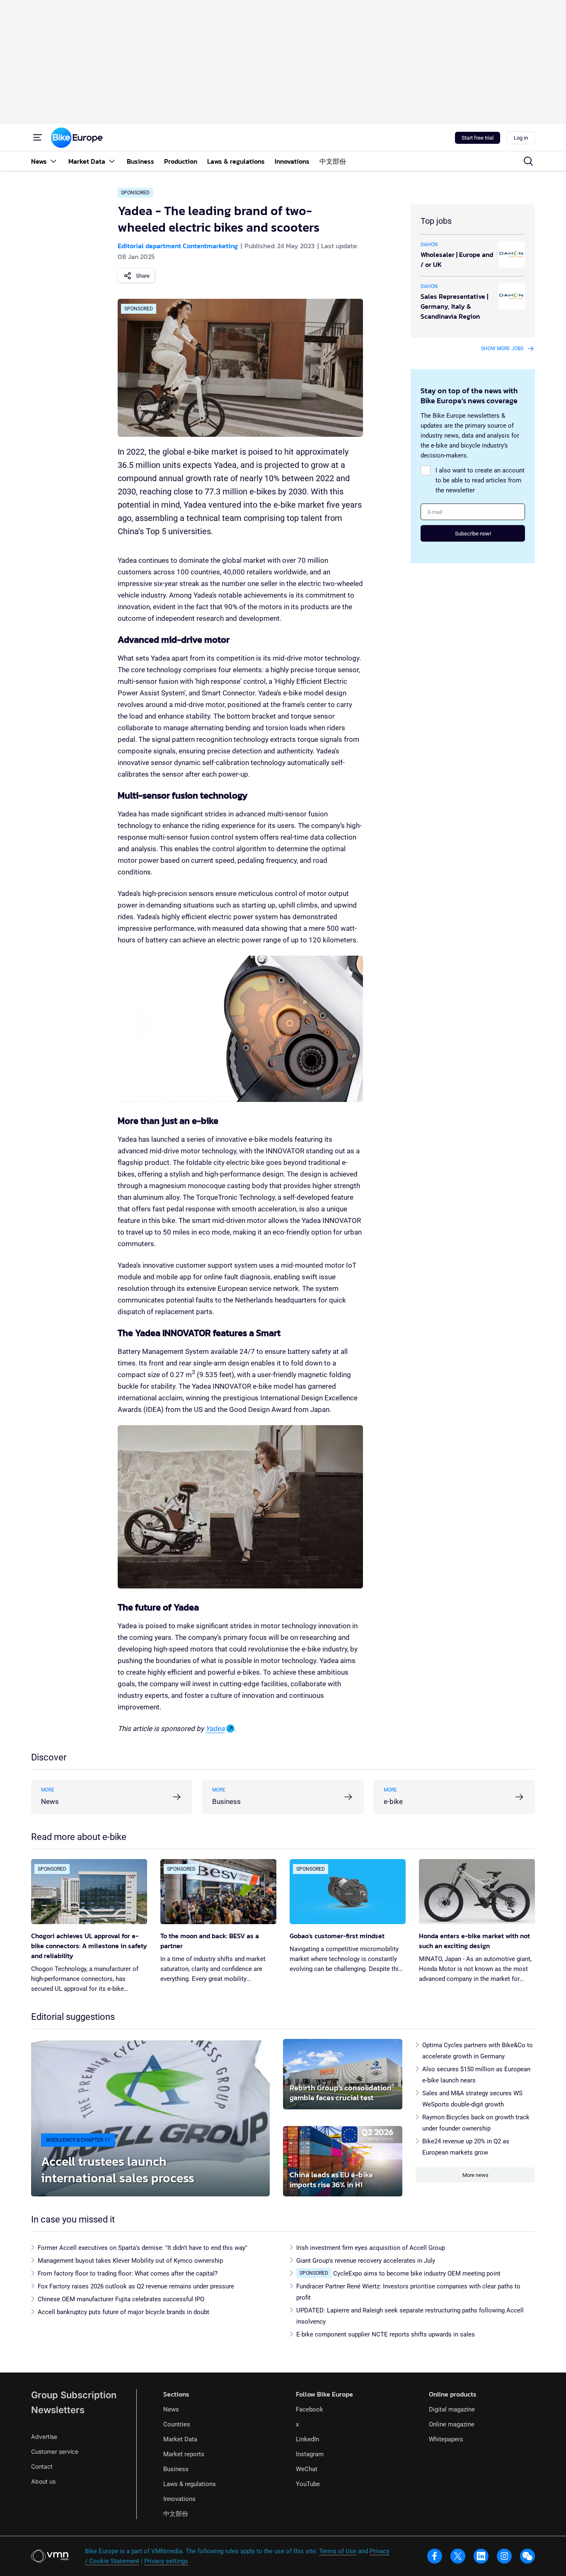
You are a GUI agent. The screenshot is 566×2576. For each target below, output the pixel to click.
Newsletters (58, 2410)
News (171, 2409)
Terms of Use (338, 2551)
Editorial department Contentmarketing (178, 246)
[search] (528, 161)
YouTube (308, 2484)
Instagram (310, 2454)
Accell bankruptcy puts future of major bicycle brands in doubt (123, 2312)
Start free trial (478, 138)
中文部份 (176, 2514)
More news (475, 2175)
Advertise (44, 2437)
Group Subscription (74, 2395)
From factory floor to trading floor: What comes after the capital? (128, 2273)
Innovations (179, 2499)
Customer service (55, 2451)
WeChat (307, 2469)
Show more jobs (502, 349)
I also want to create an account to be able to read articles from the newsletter (480, 480)
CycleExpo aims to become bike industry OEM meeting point (417, 2273)
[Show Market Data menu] (112, 161)
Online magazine (452, 2424)
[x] (458, 2556)
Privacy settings (166, 2561)
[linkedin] (481, 2556)
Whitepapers (446, 2439)
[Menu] (38, 138)
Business (176, 2469)
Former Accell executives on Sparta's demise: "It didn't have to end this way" (143, 2248)
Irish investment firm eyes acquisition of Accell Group (371, 2248)
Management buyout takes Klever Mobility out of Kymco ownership (130, 2261)
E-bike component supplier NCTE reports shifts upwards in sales (386, 2334)
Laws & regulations (190, 2484)
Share (143, 276)
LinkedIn (307, 2439)
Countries (177, 2424)
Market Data (180, 2439)
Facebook (310, 2409)
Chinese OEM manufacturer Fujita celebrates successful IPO (121, 2299)
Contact (42, 2466)
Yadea (215, 1729)
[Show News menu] (53, 161)
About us (43, 2481)
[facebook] (435, 2556)
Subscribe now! (473, 534)
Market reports (184, 2454)
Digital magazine (452, 2409)
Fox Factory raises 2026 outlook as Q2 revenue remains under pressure (136, 2286)
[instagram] (504, 2556)
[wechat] (527, 2556)
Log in (521, 138)
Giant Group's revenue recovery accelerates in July (366, 2261)
